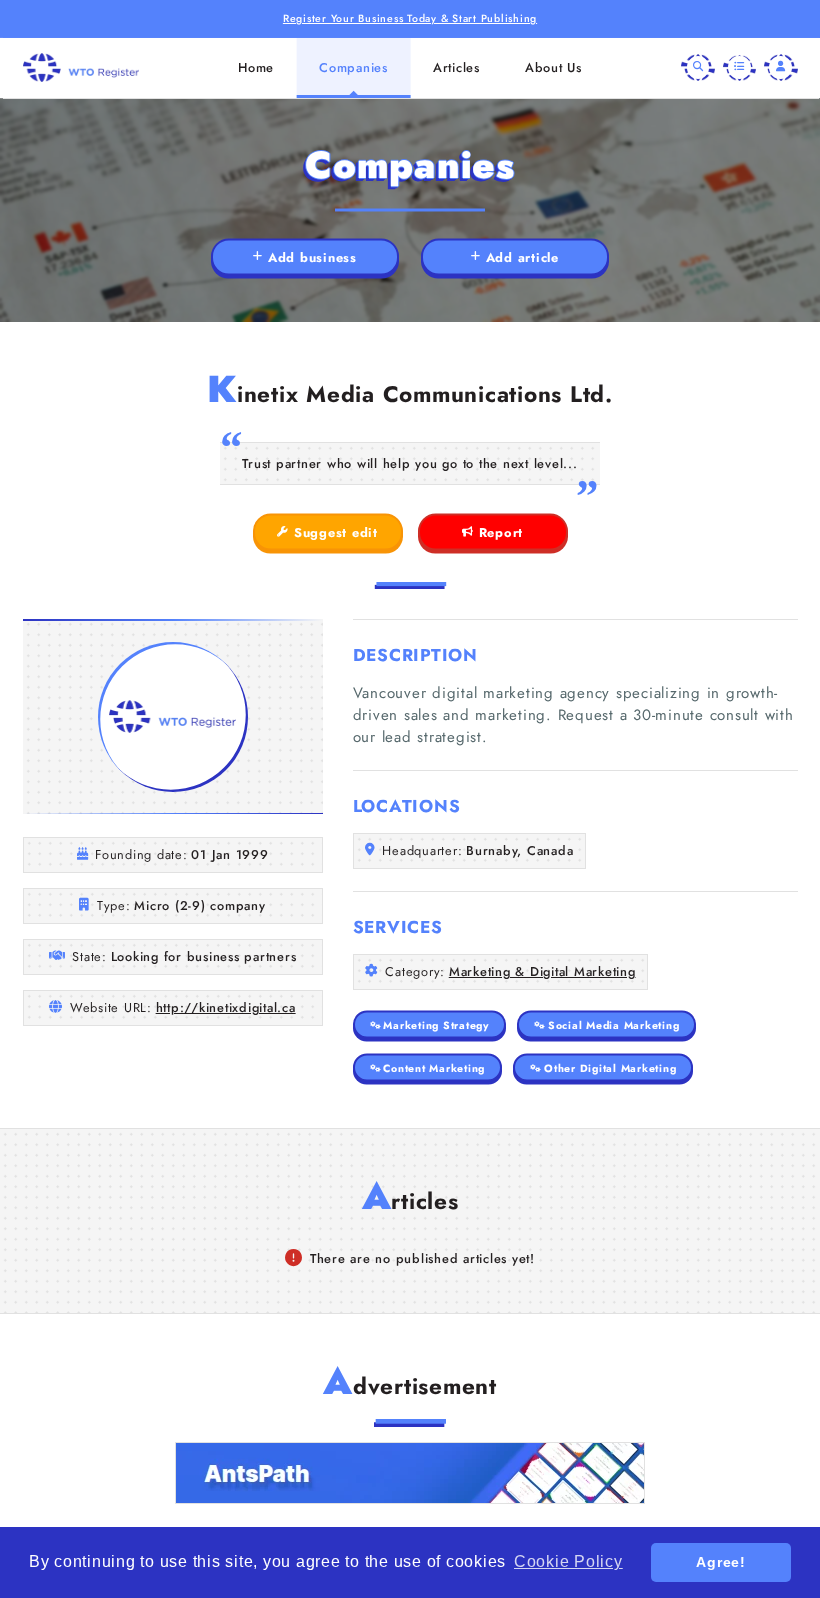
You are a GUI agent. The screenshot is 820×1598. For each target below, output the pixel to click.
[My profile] (781, 68)
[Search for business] (698, 68)
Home (256, 67)
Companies (353, 67)
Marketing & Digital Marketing (542, 971)
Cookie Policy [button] (568, 1561)
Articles (456, 67)
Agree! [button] (721, 1562)
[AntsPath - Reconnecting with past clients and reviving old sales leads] (410, 1473)
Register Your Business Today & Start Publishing (410, 18)
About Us (553, 67)
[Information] (740, 68)
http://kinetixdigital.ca (226, 1007)
